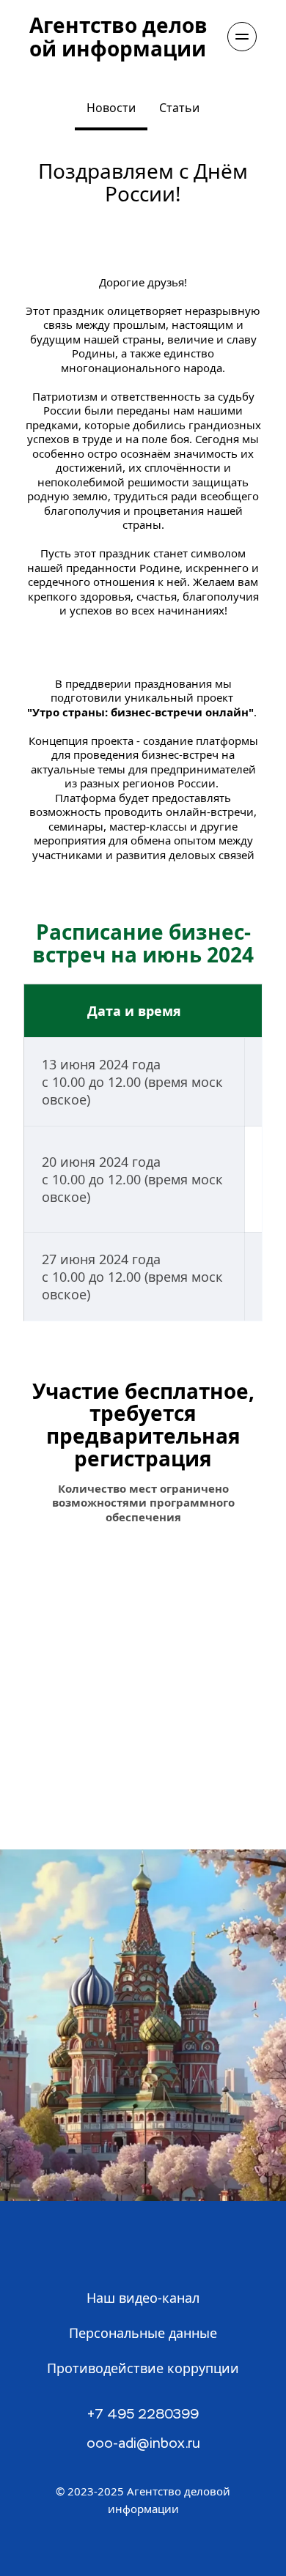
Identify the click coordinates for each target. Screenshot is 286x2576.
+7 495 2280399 (143, 2415)
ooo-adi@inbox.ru (143, 2444)
